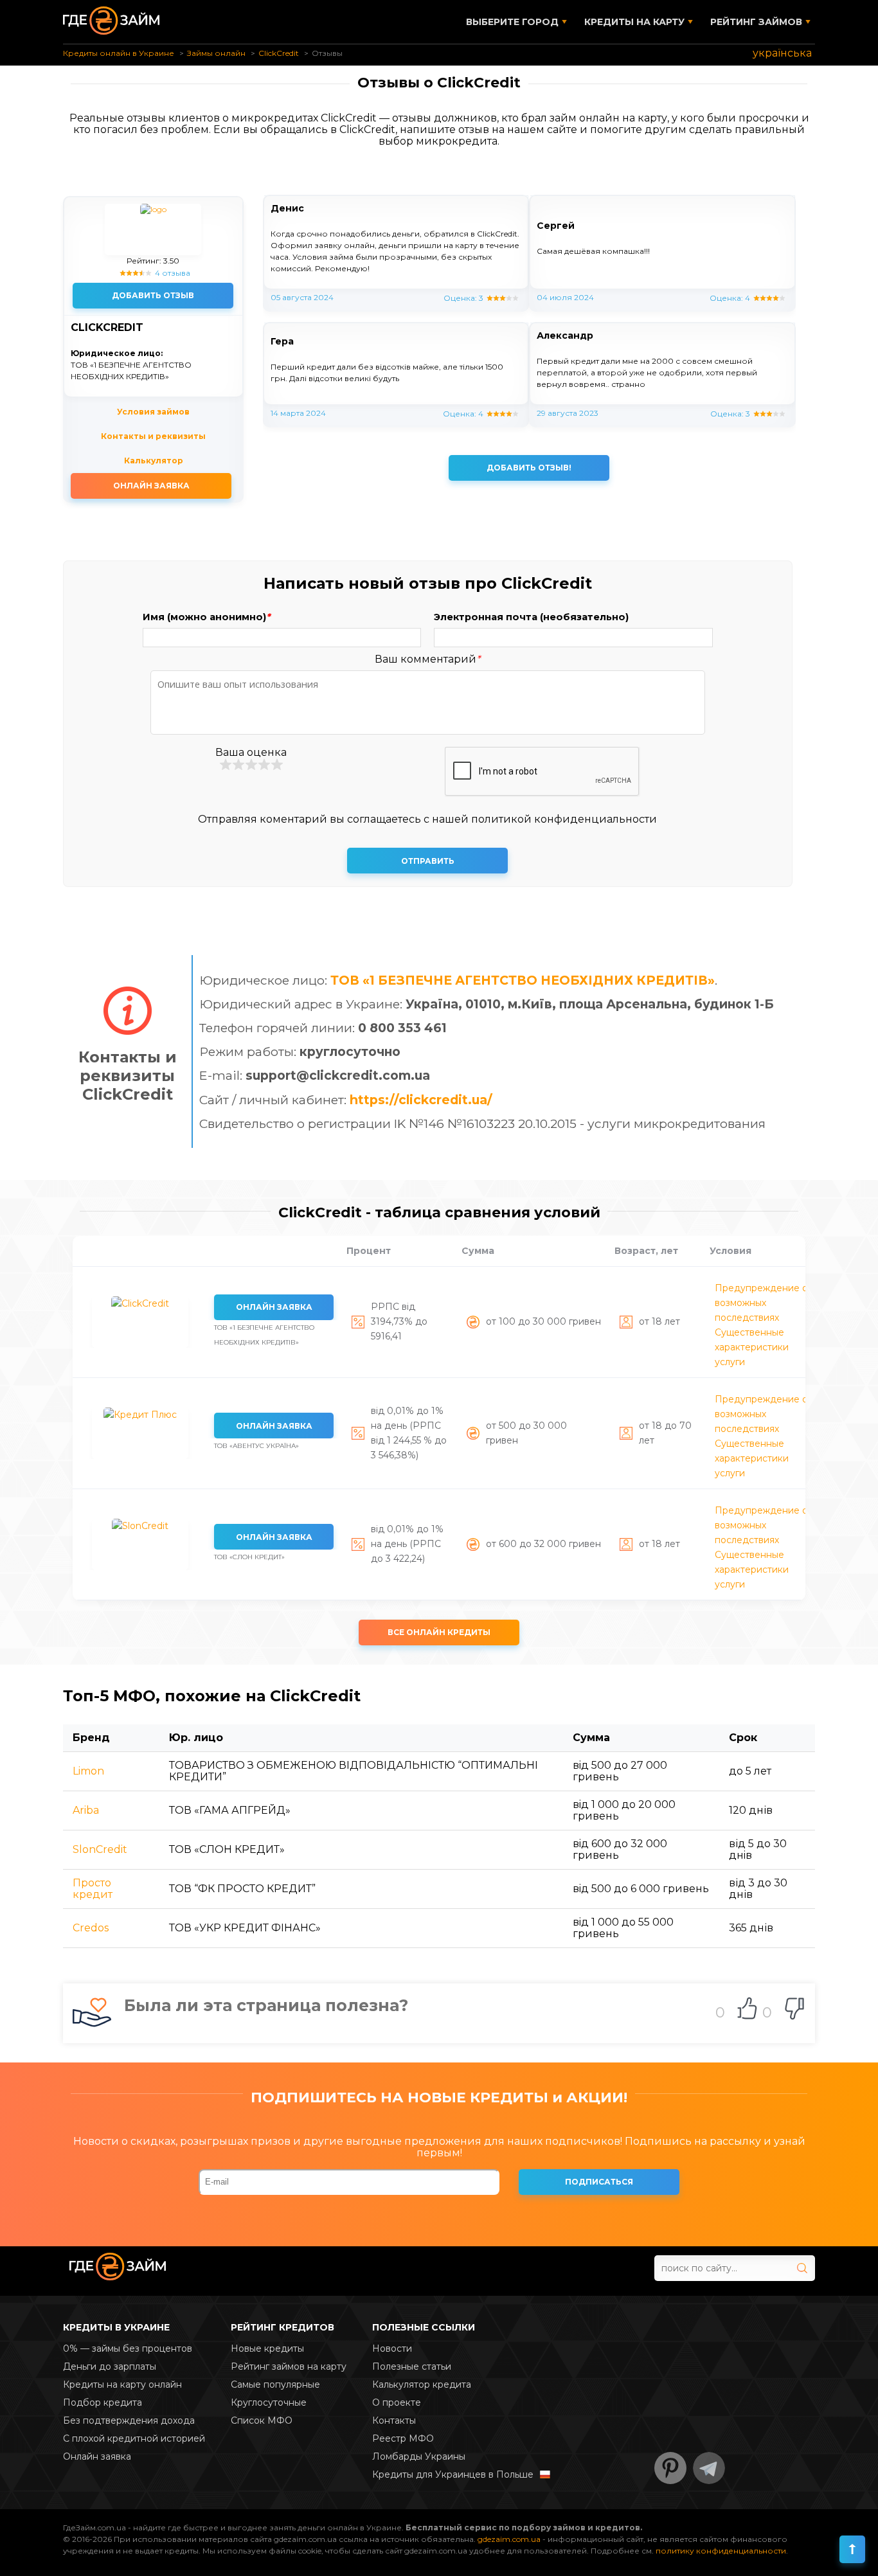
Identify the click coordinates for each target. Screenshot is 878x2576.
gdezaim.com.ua (509, 2539)
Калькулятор (154, 461)
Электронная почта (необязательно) (531, 617)
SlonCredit (100, 1849)
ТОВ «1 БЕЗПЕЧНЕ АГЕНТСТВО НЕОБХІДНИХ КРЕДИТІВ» (523, 980)
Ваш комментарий (427, 659)
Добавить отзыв (153, 295)
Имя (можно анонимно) (206, 617)
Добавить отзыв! (529, 468)
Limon (88, 1771)
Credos (91, 1928)
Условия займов (153, 412)
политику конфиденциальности (721, 2551)
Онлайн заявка (151, 486)
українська (782, 53)
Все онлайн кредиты (439, 1632)
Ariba (86, 1810)
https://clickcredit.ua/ (421, 1100)
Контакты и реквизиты (153, 436)
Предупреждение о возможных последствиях (761, 1303)
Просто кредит (93, 1889)
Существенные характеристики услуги (752, 1347)
